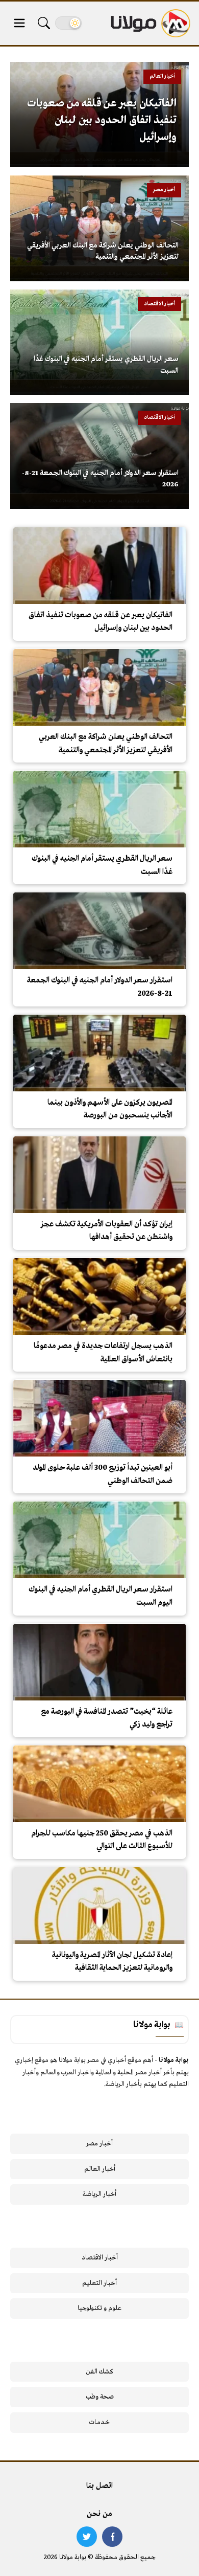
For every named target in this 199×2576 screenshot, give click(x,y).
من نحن (99, 2514)
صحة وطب (100, 2397)
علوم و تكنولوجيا (99, 2308)
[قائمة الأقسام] (19, 23)
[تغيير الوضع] (68, 23)
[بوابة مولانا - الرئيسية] (150, 23)
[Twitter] (87, 2537)
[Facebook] (112, 2537)
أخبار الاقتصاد (100, 2258)
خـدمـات (99, 2422)
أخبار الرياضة (99, 2194)
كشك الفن (100, 2372)
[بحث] (44, 23)
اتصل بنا (99, 2486)
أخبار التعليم (99, 2283)
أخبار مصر (99, 2144)
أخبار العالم (100, 2169)
